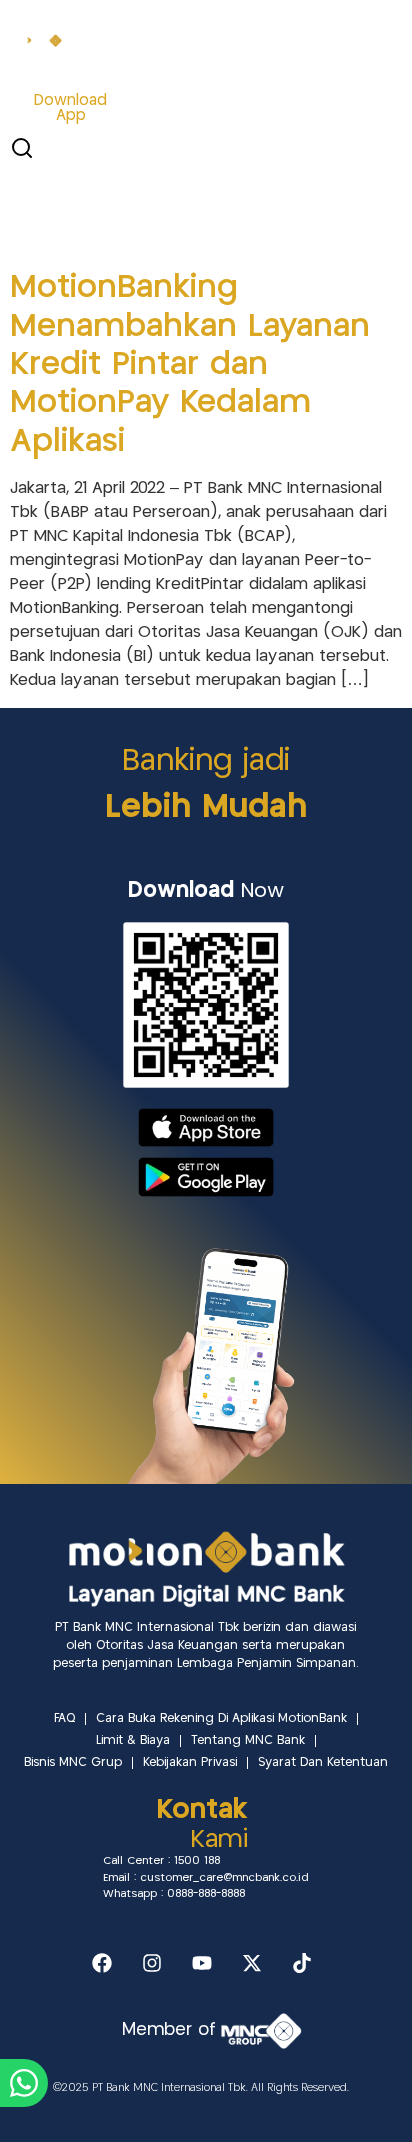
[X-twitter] (252, 1963)
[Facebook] (102, 1963)
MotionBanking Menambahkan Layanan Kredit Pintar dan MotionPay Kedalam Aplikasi (190, 365)
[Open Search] (22, 148)
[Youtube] (202, 1963)
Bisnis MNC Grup (73, 1762)
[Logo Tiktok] (302, 1963)
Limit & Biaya (133, 1740)
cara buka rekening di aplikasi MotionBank (221, 1718)
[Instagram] (152, 1963)
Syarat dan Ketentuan (323, 1762)
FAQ (64, 1718)
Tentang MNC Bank (248, 1740)
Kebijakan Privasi (190, 1762)
